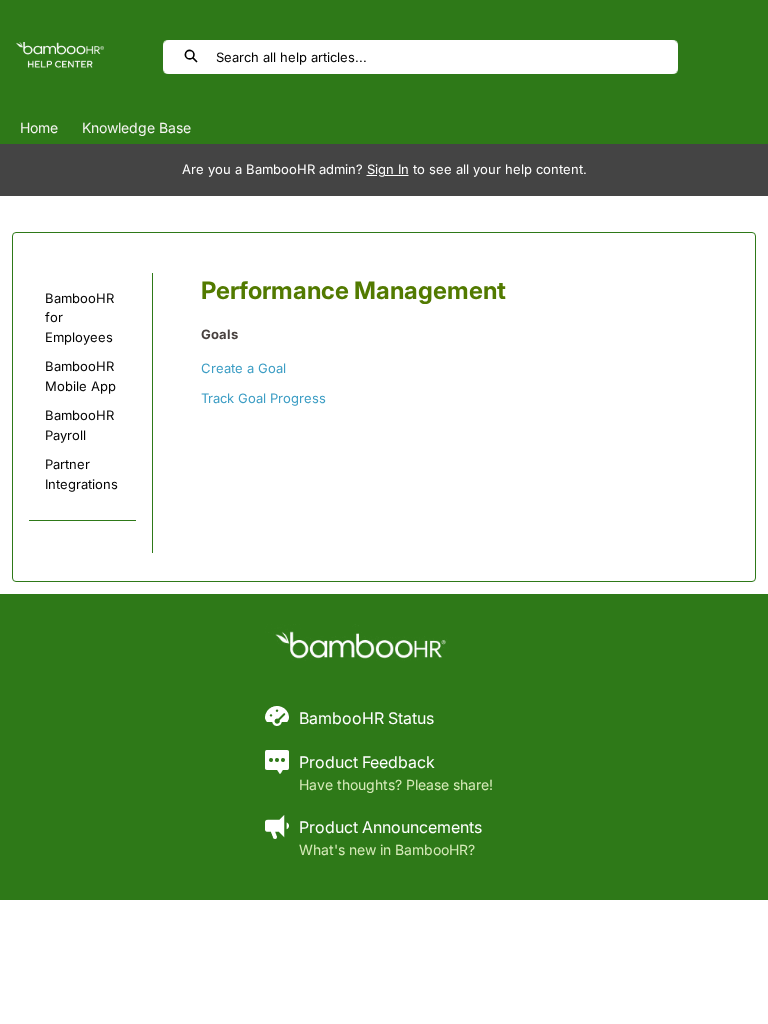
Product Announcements (390, 827)
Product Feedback (367, 762)
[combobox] (446, 57)
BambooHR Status (366, 718)
